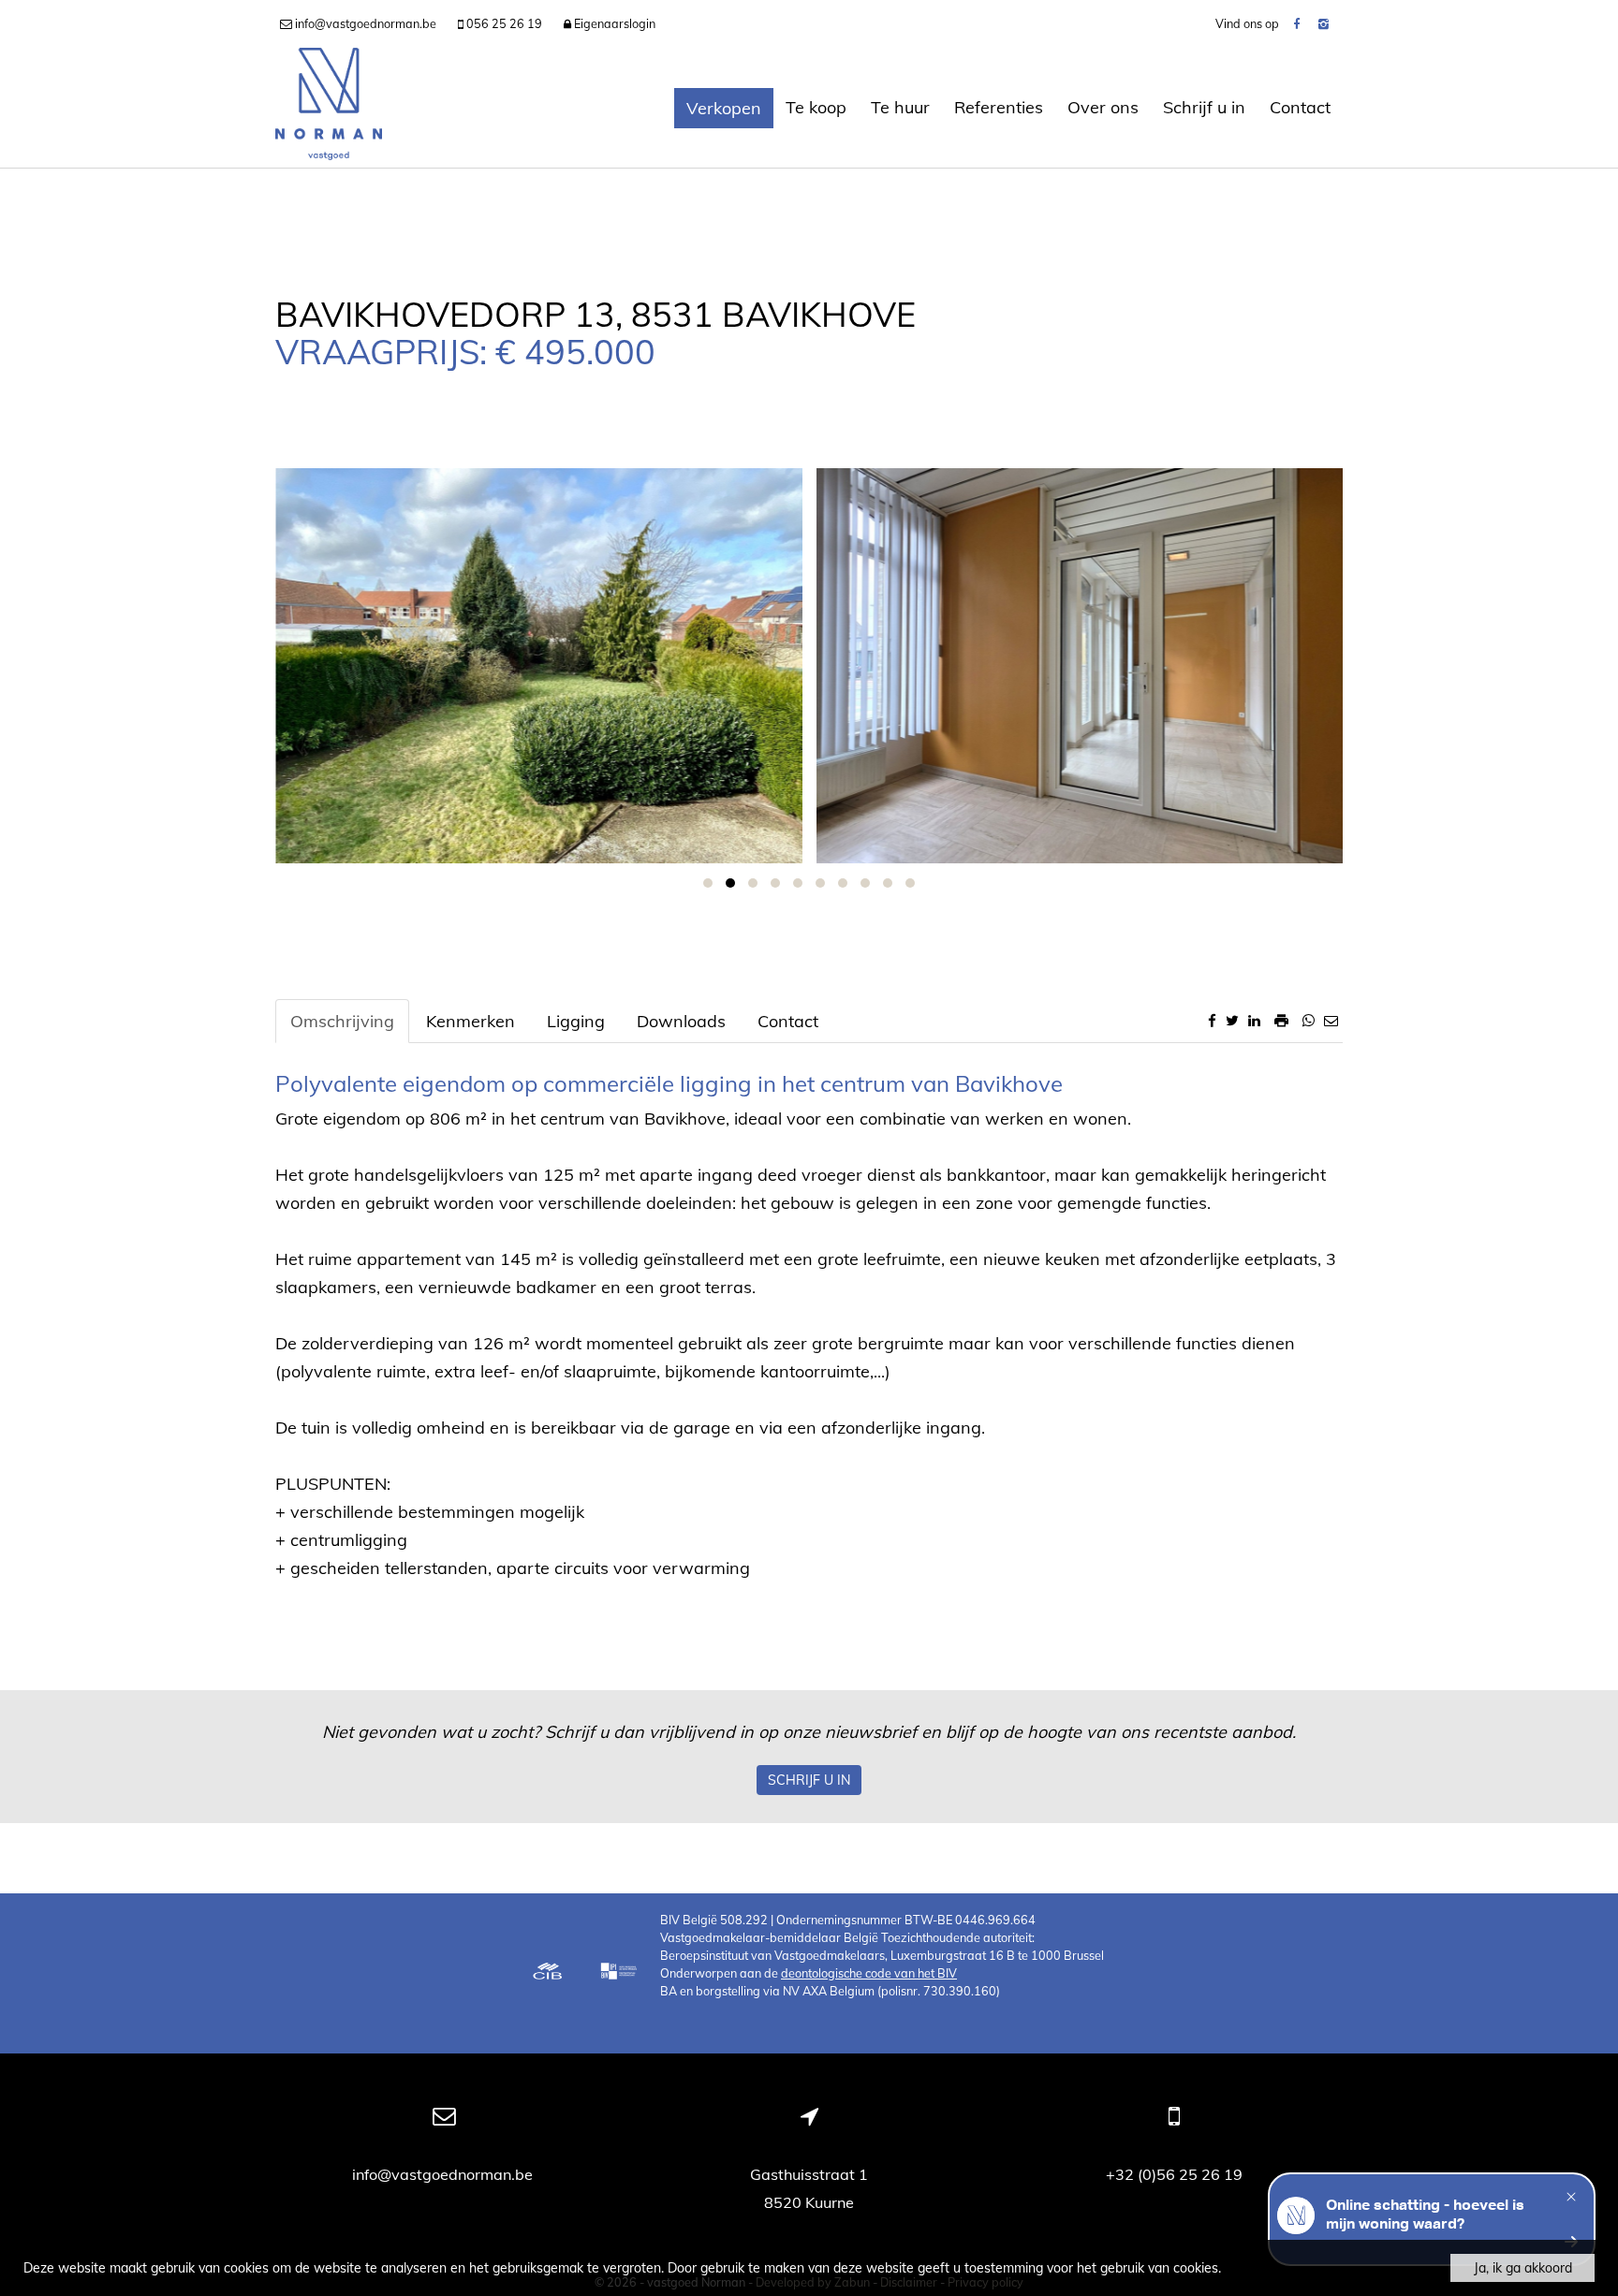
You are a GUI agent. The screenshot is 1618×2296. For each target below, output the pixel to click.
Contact (1300, 107)
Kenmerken (471, 1021)
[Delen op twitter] (1232, 1020)
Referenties (999, 107)
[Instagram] (1324, 23)
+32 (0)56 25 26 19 (1174, 2174)
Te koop (816, 107)
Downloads (681, 1021)
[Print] (1281, 1020)
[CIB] (548, 1973)
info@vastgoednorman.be (444, 2174)
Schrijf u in (1204, 107)
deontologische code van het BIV (869, 1973)
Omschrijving (342, 1021)
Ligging (576, 1021)
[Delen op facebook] (1212, 1020)
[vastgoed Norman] (329, 108)
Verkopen (724, 108)
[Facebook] (1296, 23)
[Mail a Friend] (1331, 1020)
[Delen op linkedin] (1254, 1020)
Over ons (1103, 107)
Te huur (900, 107)
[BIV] (621, 1973)
